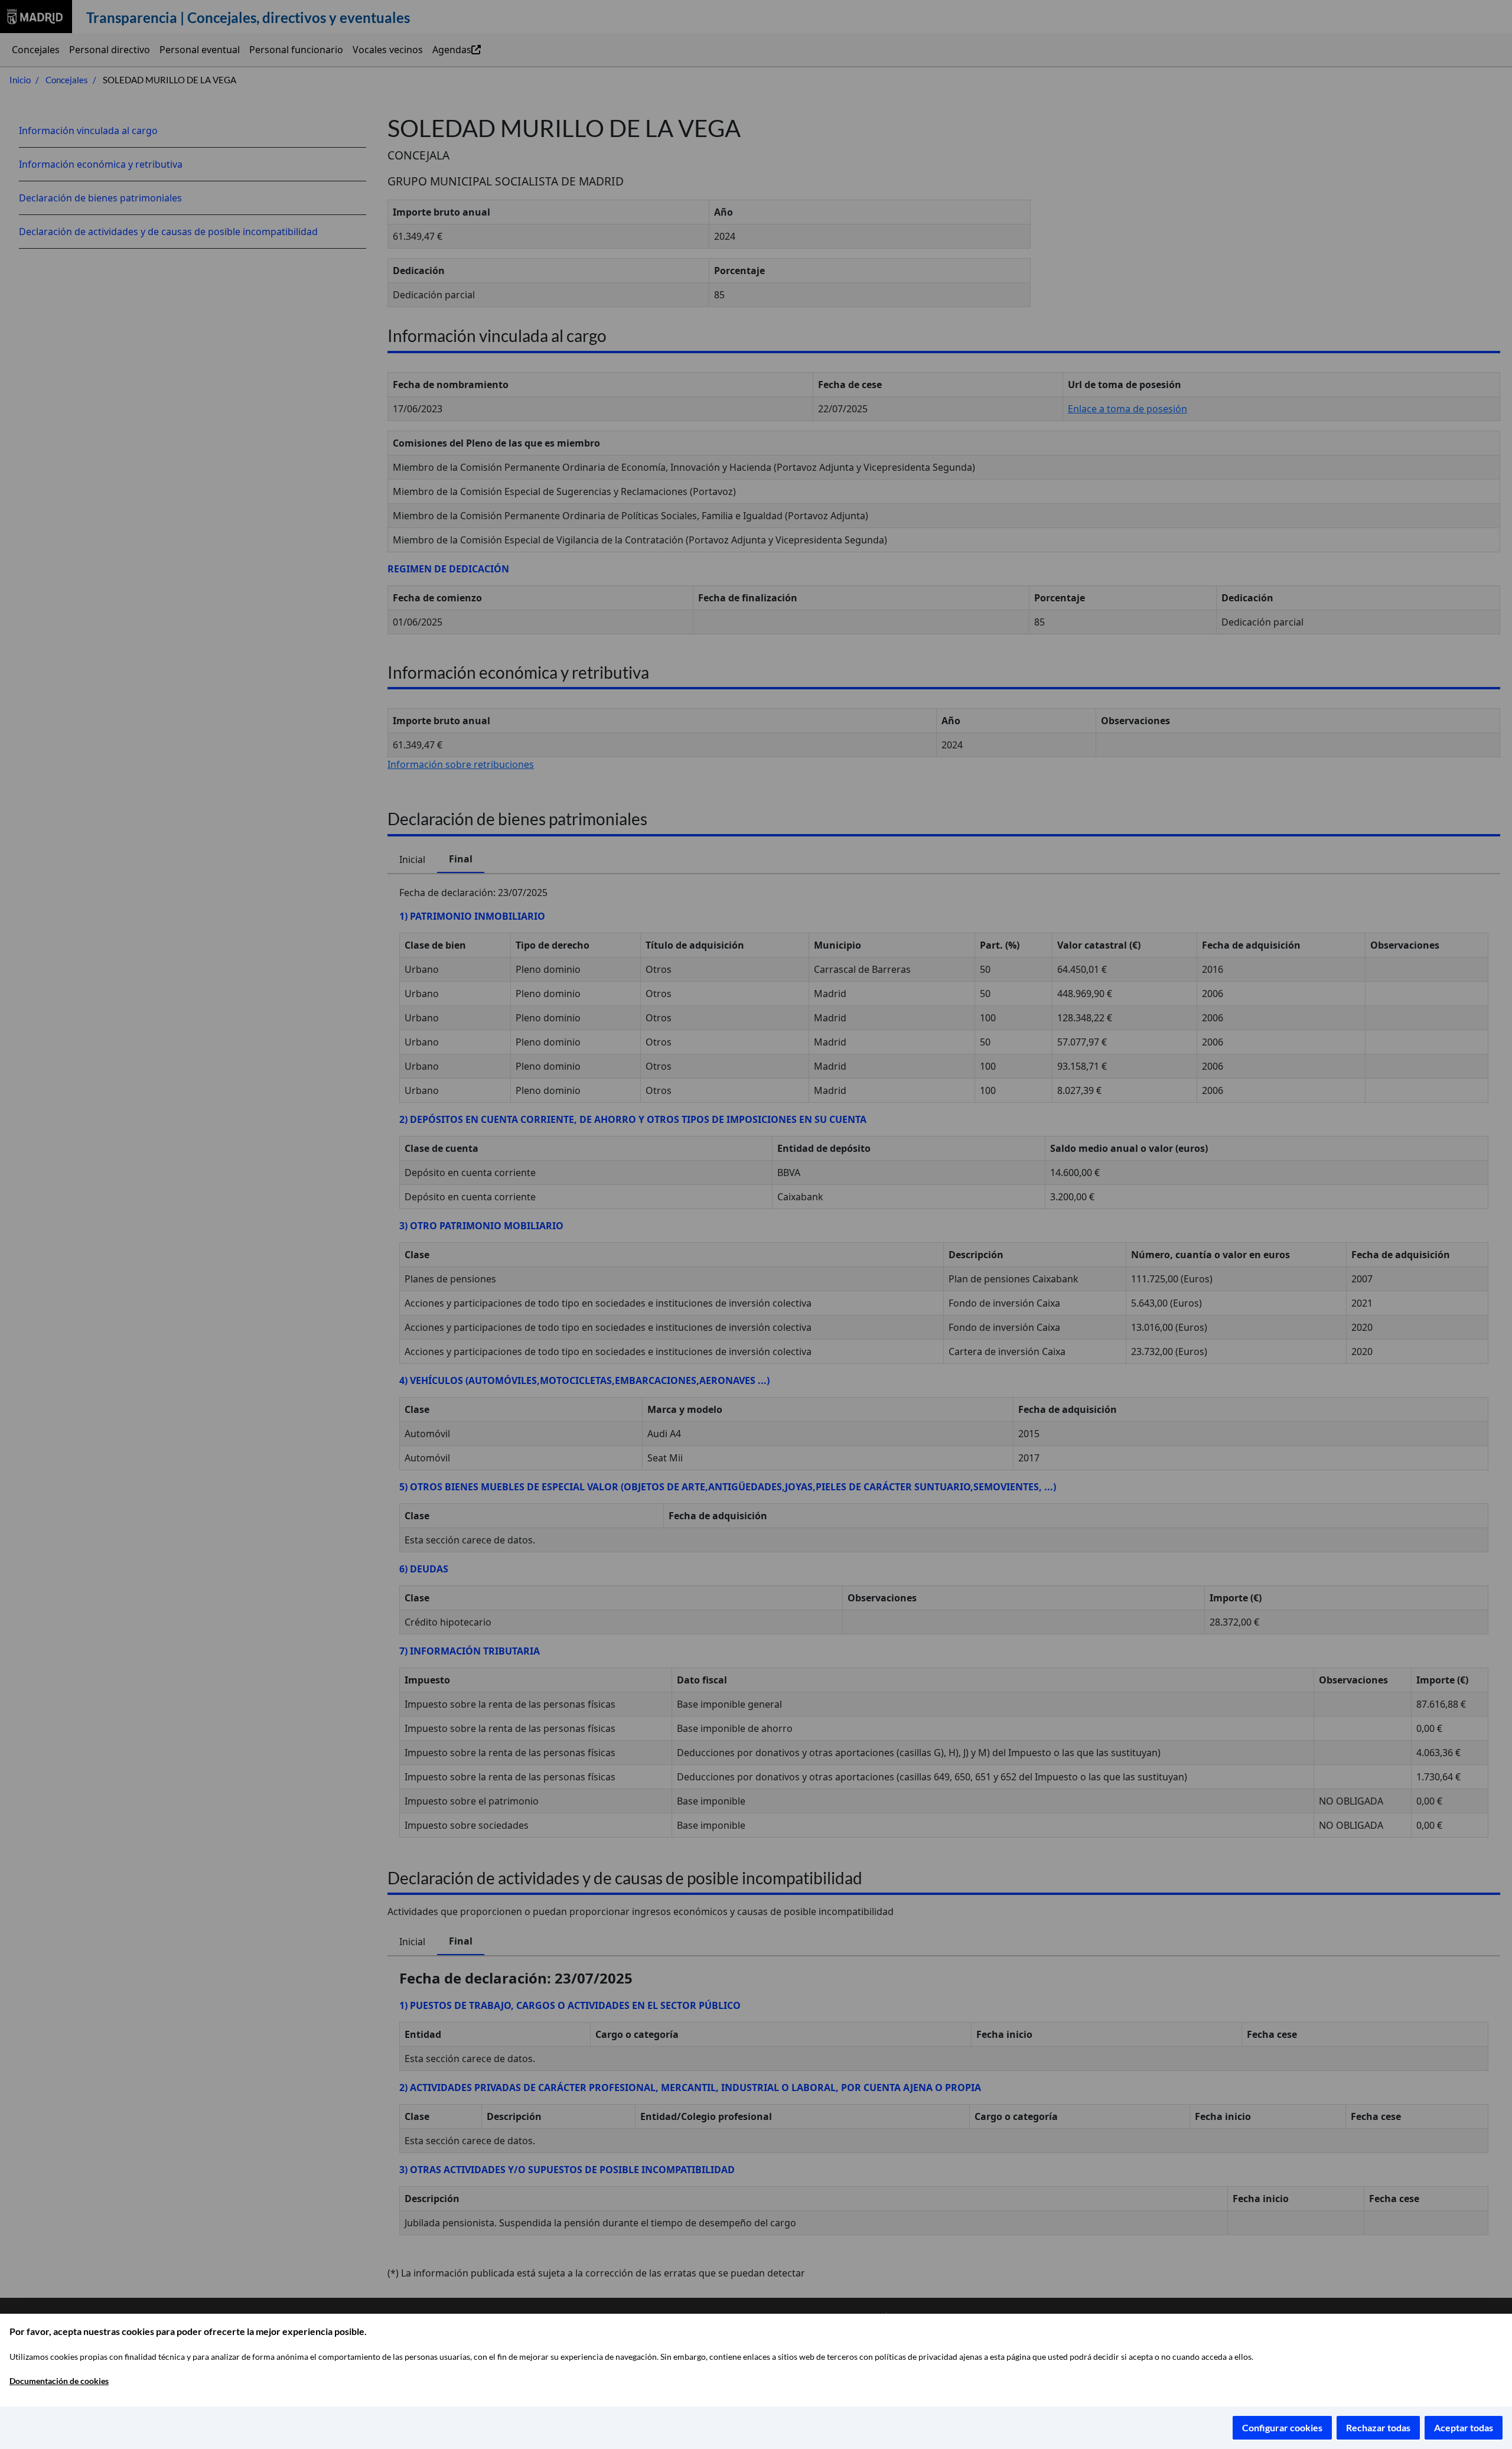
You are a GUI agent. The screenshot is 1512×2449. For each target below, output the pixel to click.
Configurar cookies (1282, 2427)
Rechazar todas (1378, 2427)
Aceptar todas (1464, 2427)
